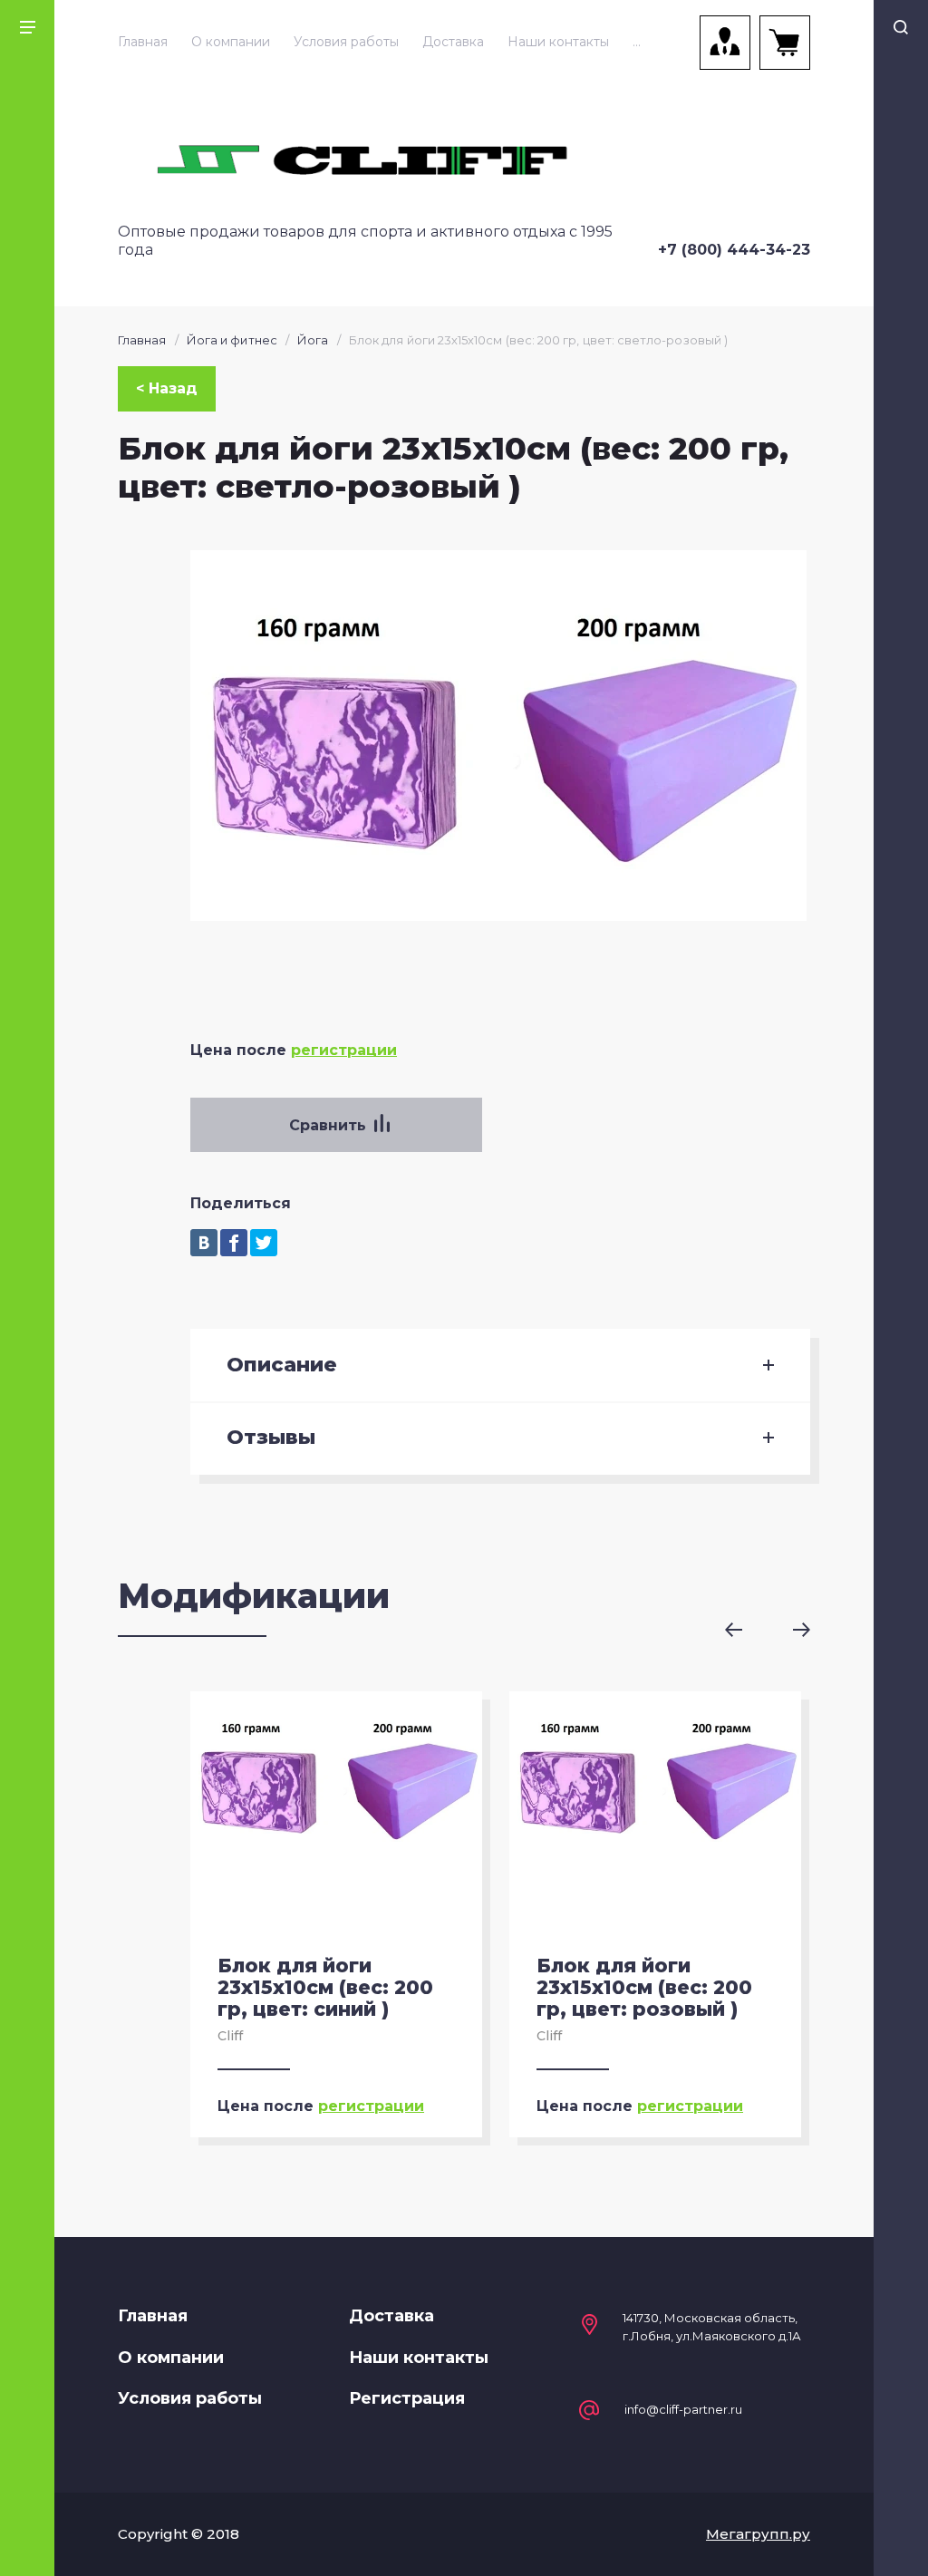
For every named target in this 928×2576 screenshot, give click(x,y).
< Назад (167, 388)
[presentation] (746, 1630)
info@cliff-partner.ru (683, 2410)
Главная (143, 42)
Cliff (230, 2036)
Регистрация (407, 2399)
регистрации (344, 1050)
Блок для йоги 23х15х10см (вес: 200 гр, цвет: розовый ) (644, 1987)
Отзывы (271, 1438)
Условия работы (346, 42)
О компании (231, 42)
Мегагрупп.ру (758, 2534)
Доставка (453, 42)
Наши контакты (558, 42)
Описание (282, 1365)
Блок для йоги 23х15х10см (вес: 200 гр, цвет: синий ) (325, 1987)
